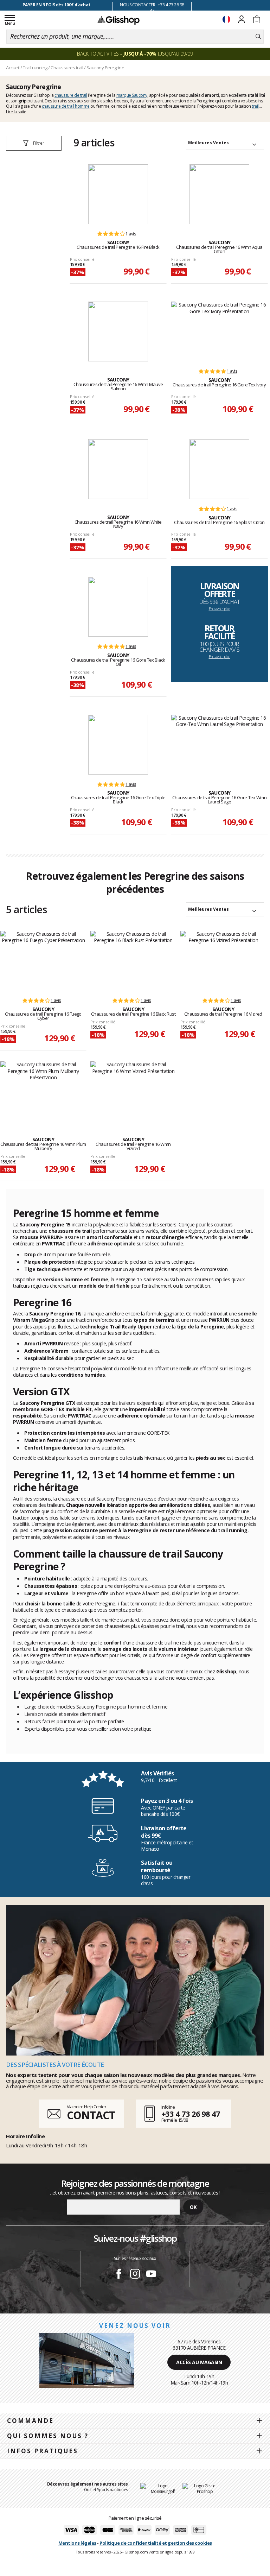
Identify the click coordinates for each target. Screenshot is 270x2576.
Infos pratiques (43, 2451)
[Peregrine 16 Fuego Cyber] (43, 961)
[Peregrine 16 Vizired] (223, 961)
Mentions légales (77, 2543)
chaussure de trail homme (66, 106)
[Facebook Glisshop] (119, 2275)
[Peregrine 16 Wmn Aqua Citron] (219, 194)
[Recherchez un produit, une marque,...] (258, 37)
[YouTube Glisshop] (151, 2275)
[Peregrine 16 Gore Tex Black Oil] (118, 607)
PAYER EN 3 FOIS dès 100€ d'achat (56, 5)
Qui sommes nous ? (48, 2436)
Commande (30, 2421)
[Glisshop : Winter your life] (118, 20)
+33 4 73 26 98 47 (191, 2114)
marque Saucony (132, 95)
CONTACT (91, 2115)
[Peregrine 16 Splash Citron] (219, 469)
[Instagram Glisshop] (135, 2275)
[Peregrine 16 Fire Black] (118, 194)
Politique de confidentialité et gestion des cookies (156, 2543)
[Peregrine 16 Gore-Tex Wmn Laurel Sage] (219, 745)
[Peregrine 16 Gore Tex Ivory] (219, 332)
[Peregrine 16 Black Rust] (133, 961)
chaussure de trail (71, 95)
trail (255, 106)
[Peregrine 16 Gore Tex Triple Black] (118, 745)
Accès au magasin (199, 2362)
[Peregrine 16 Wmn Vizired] (133, 1091)
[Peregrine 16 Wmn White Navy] (118, 469)
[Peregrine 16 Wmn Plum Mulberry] (43, 1091)
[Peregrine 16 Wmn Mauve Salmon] (118, 332)
